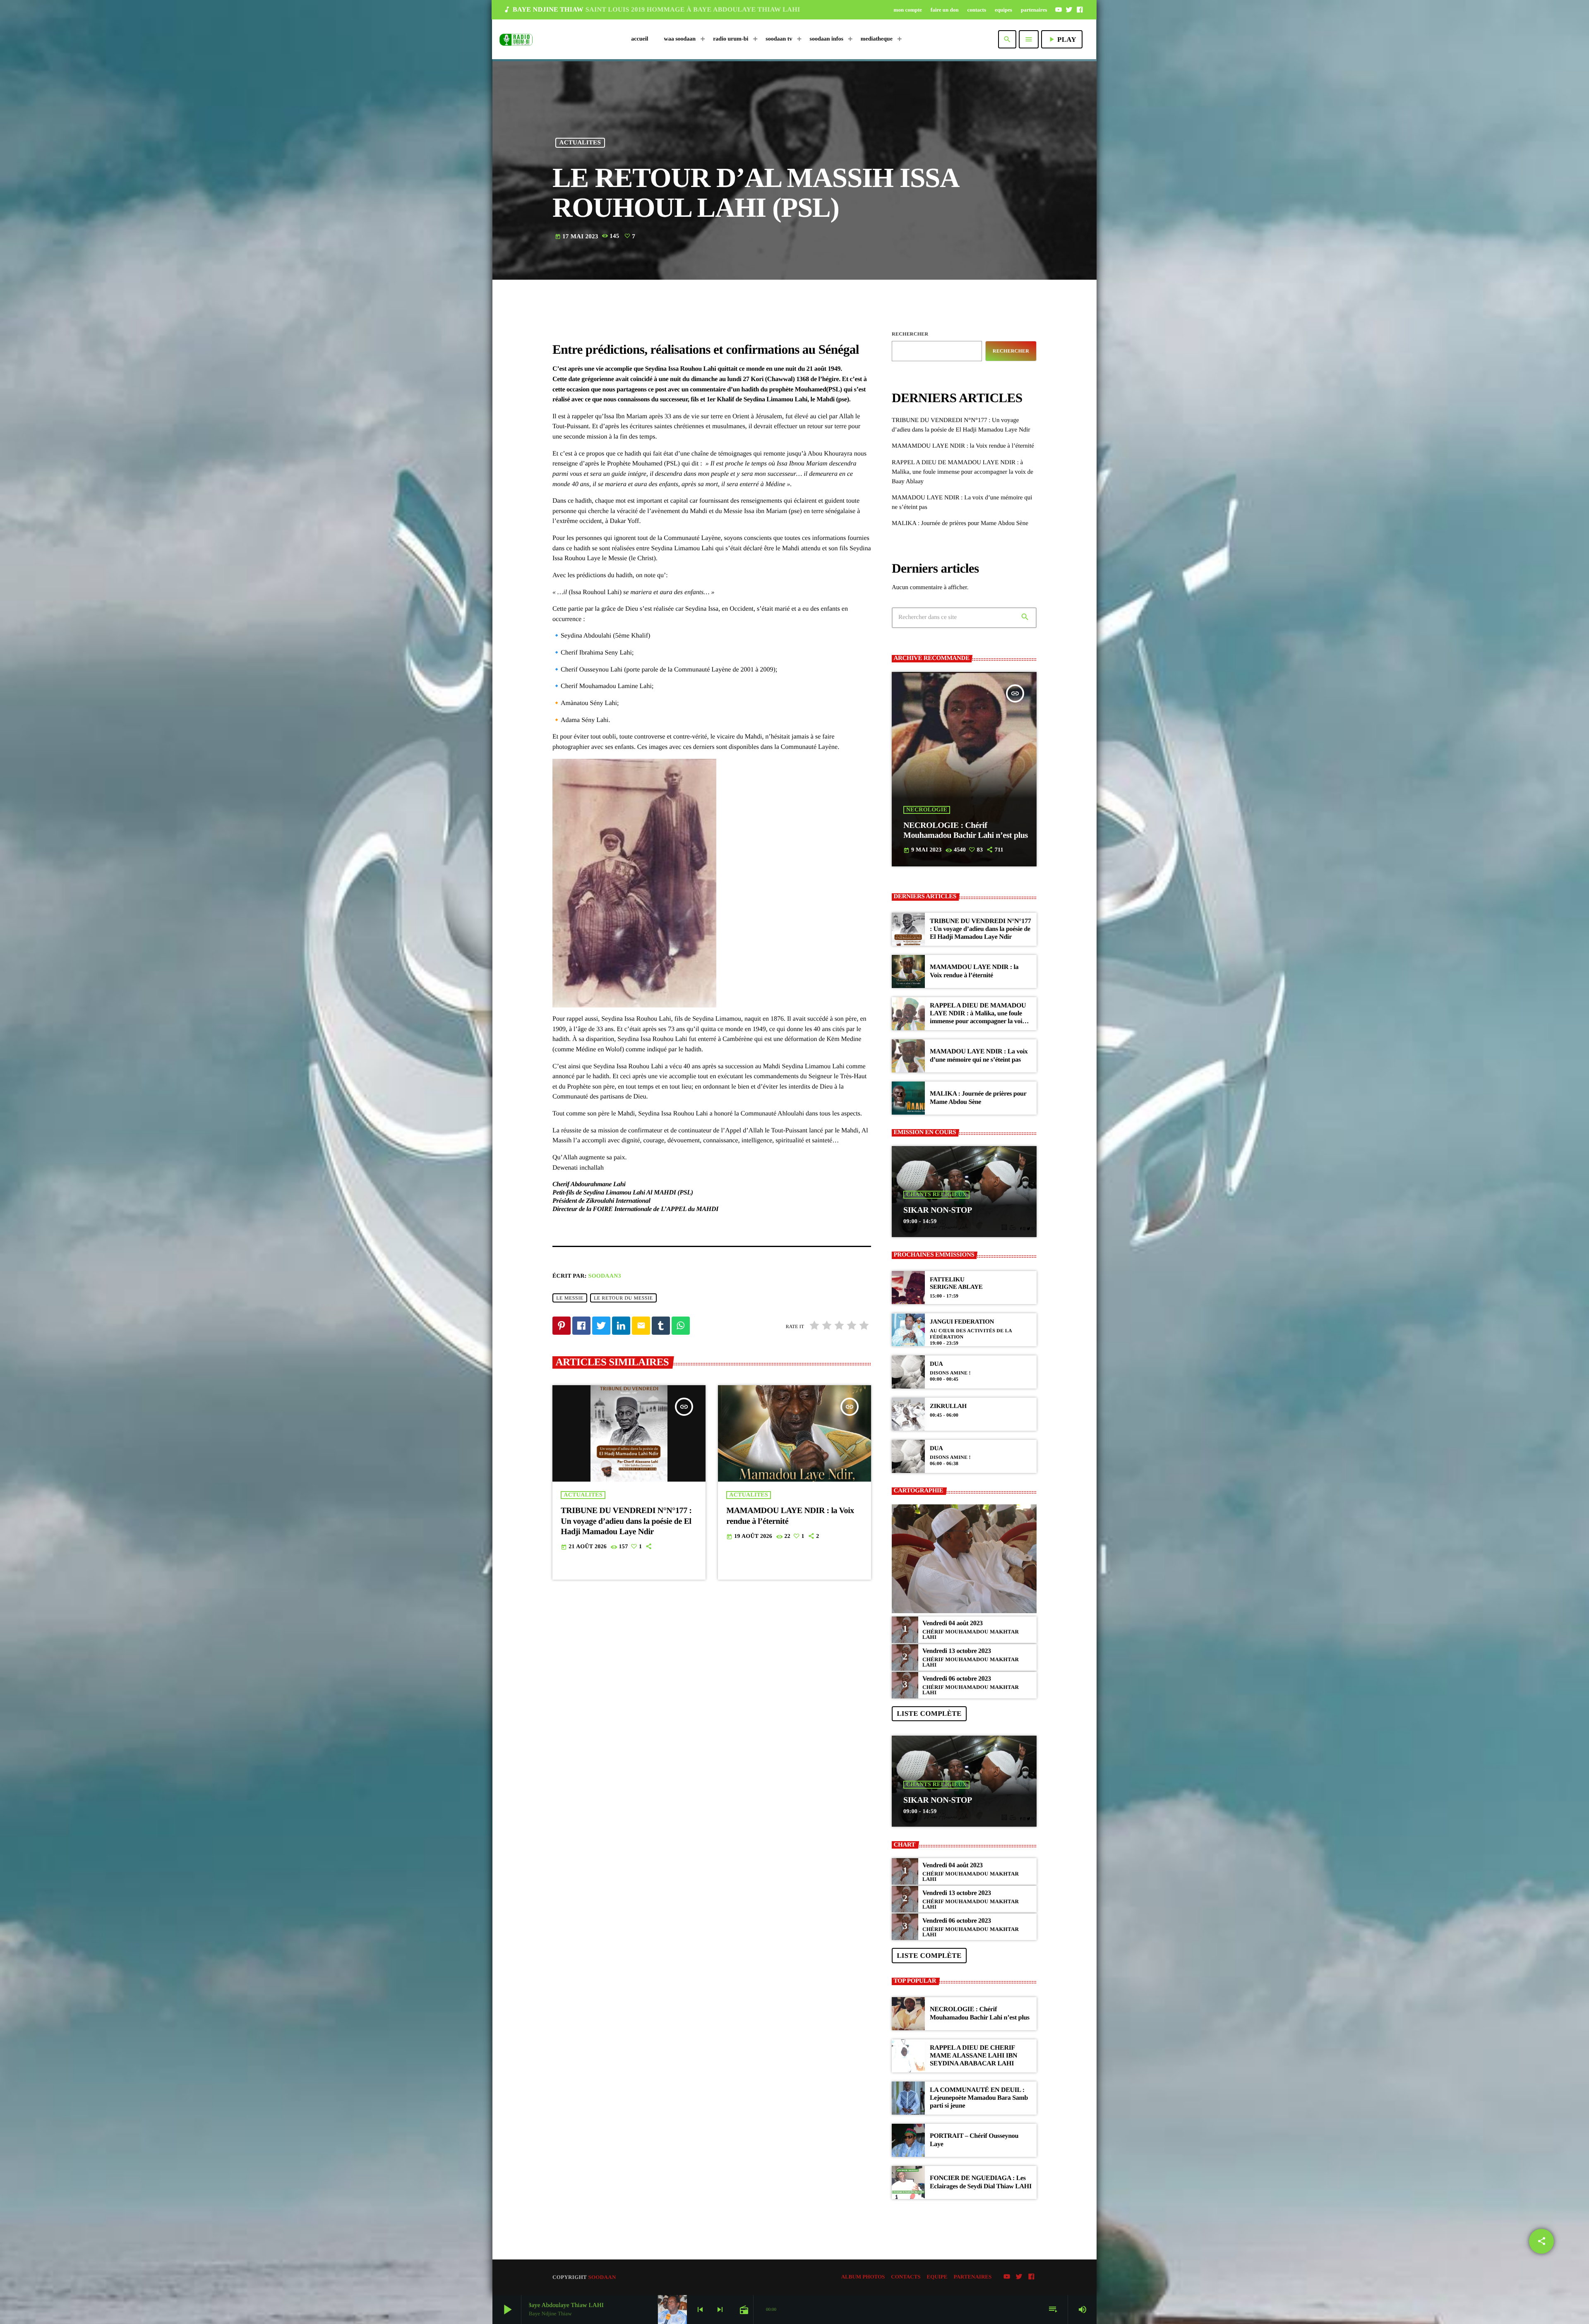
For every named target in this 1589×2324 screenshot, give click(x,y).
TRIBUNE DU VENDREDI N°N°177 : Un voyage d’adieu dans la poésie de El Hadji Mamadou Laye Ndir (626, 1521)
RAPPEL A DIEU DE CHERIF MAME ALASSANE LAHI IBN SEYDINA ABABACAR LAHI (973, 2056)
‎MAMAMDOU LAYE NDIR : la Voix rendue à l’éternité (963, 446)
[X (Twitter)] (1069, 10)
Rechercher (910, 334)
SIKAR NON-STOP (938, 1210)
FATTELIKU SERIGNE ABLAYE (956, 1283)
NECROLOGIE (927, 810)
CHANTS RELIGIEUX (936, 1195)
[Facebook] (1080, 10)
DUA (936, 1364)
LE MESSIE (570, 1298)
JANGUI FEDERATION (962, 1322)
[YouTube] (1059, 10)
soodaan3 (605, 1276)
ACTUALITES (580, 143)
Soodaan (602, 2277)
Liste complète (929, 1714)
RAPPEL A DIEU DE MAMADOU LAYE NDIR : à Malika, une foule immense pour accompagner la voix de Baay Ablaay (963, 472)
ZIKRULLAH (948, 1406)
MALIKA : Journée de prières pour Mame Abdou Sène (960, 523)
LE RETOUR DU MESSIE (623, 1298)
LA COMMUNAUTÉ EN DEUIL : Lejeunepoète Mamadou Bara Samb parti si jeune (979, 2098)
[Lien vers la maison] (516, 39)
